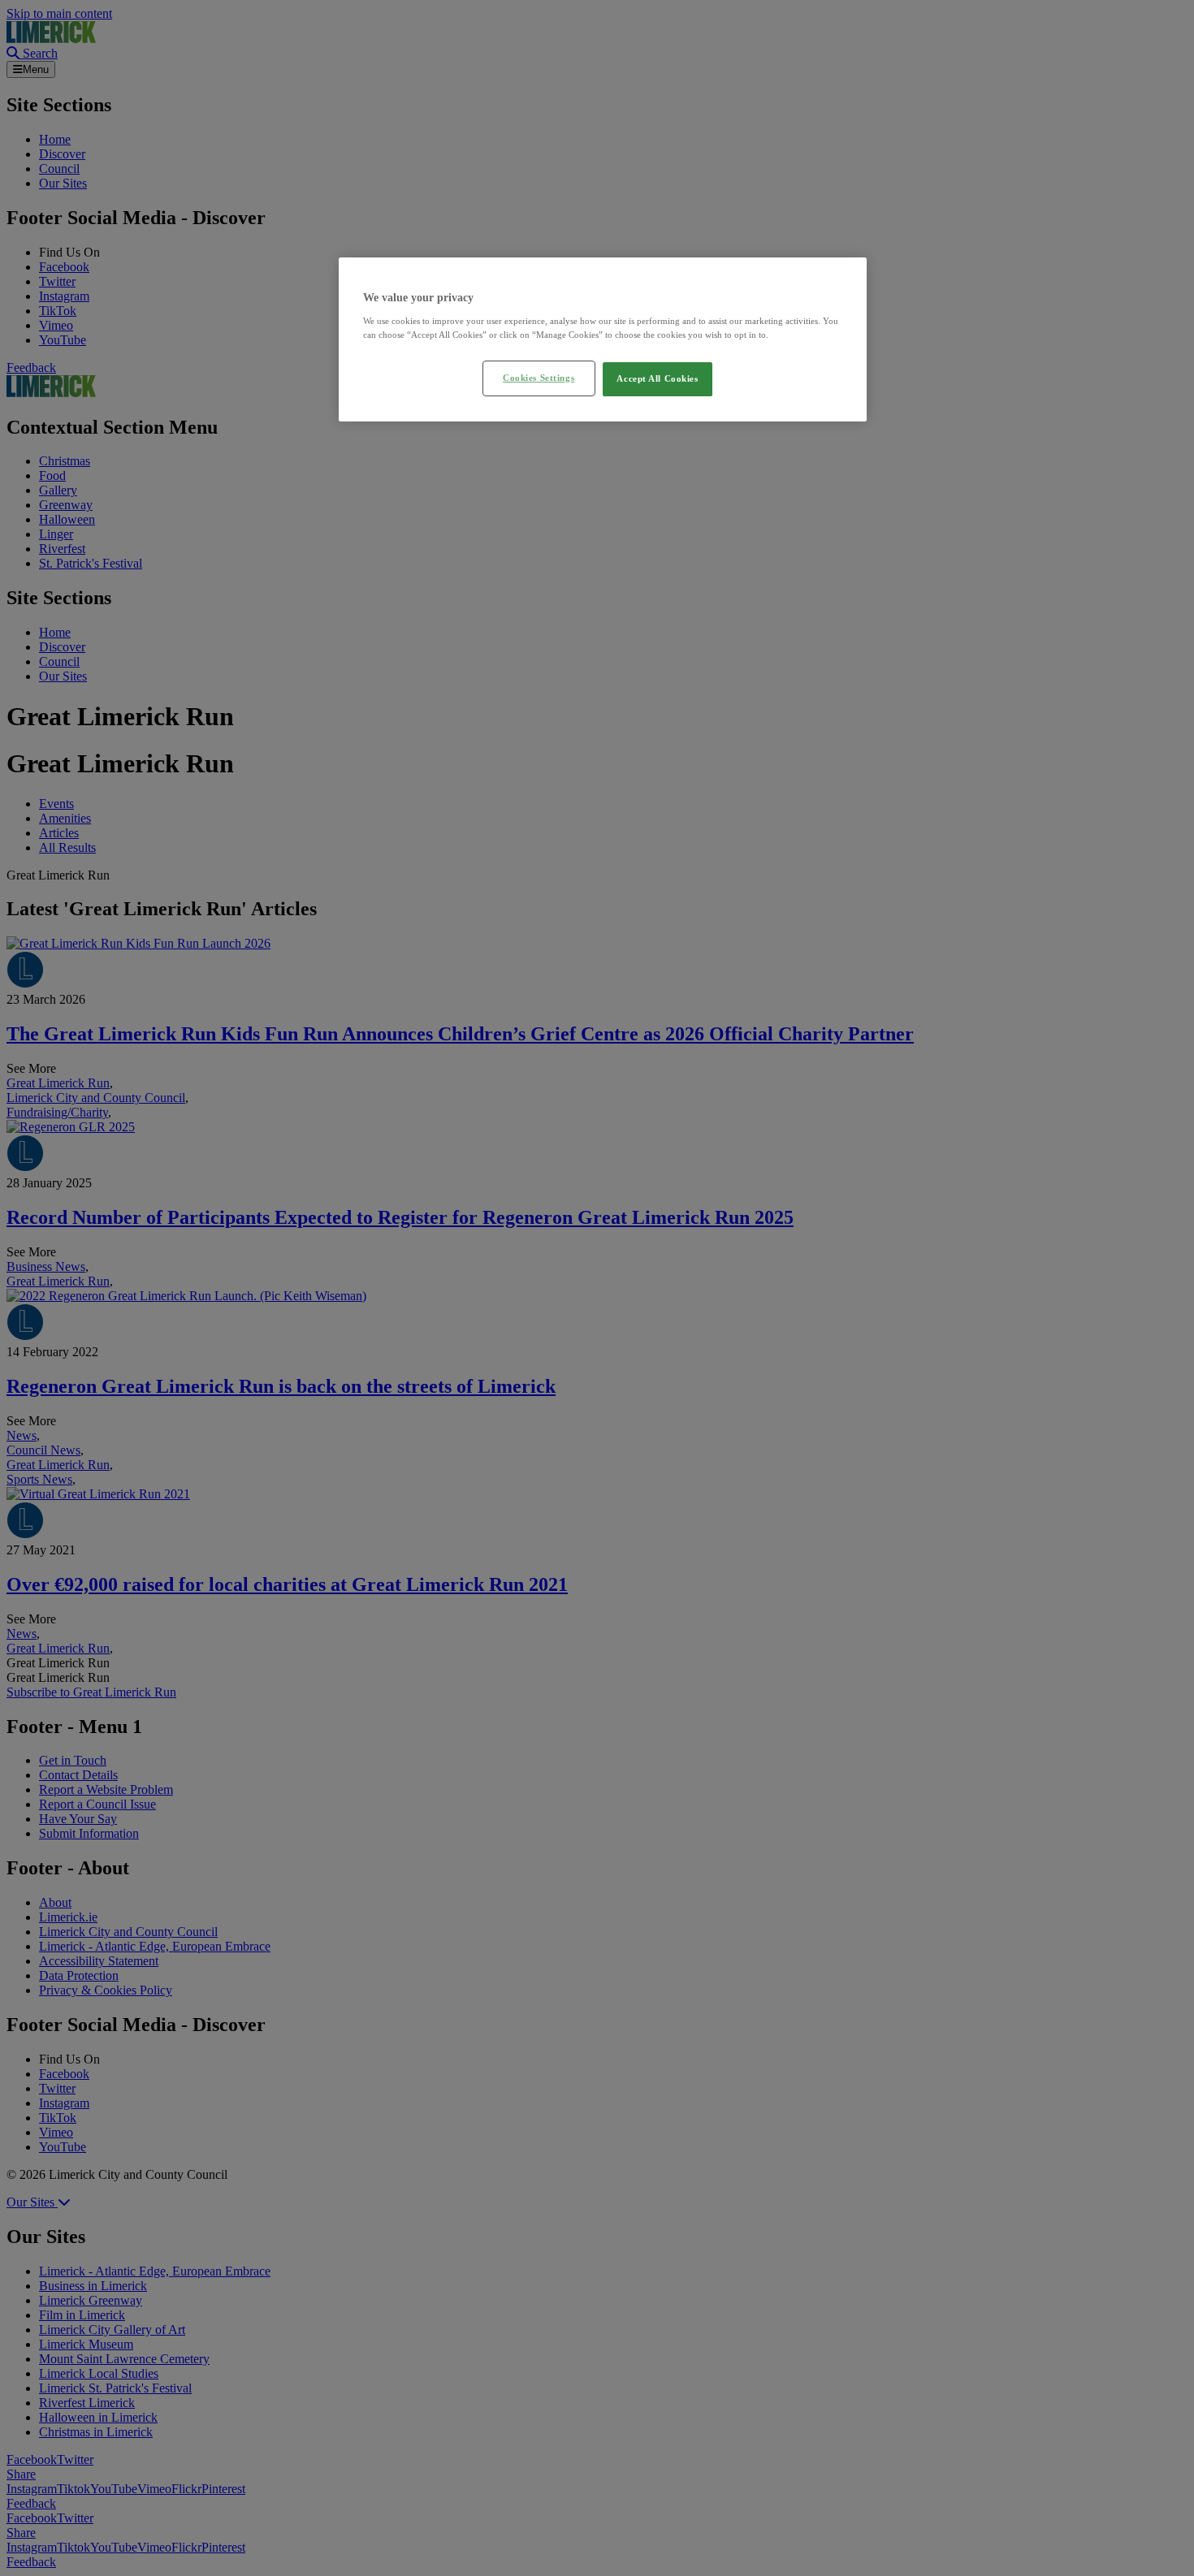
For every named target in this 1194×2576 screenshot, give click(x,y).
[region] (603, 339)
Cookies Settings (539, 378)
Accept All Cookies (657, 378)
